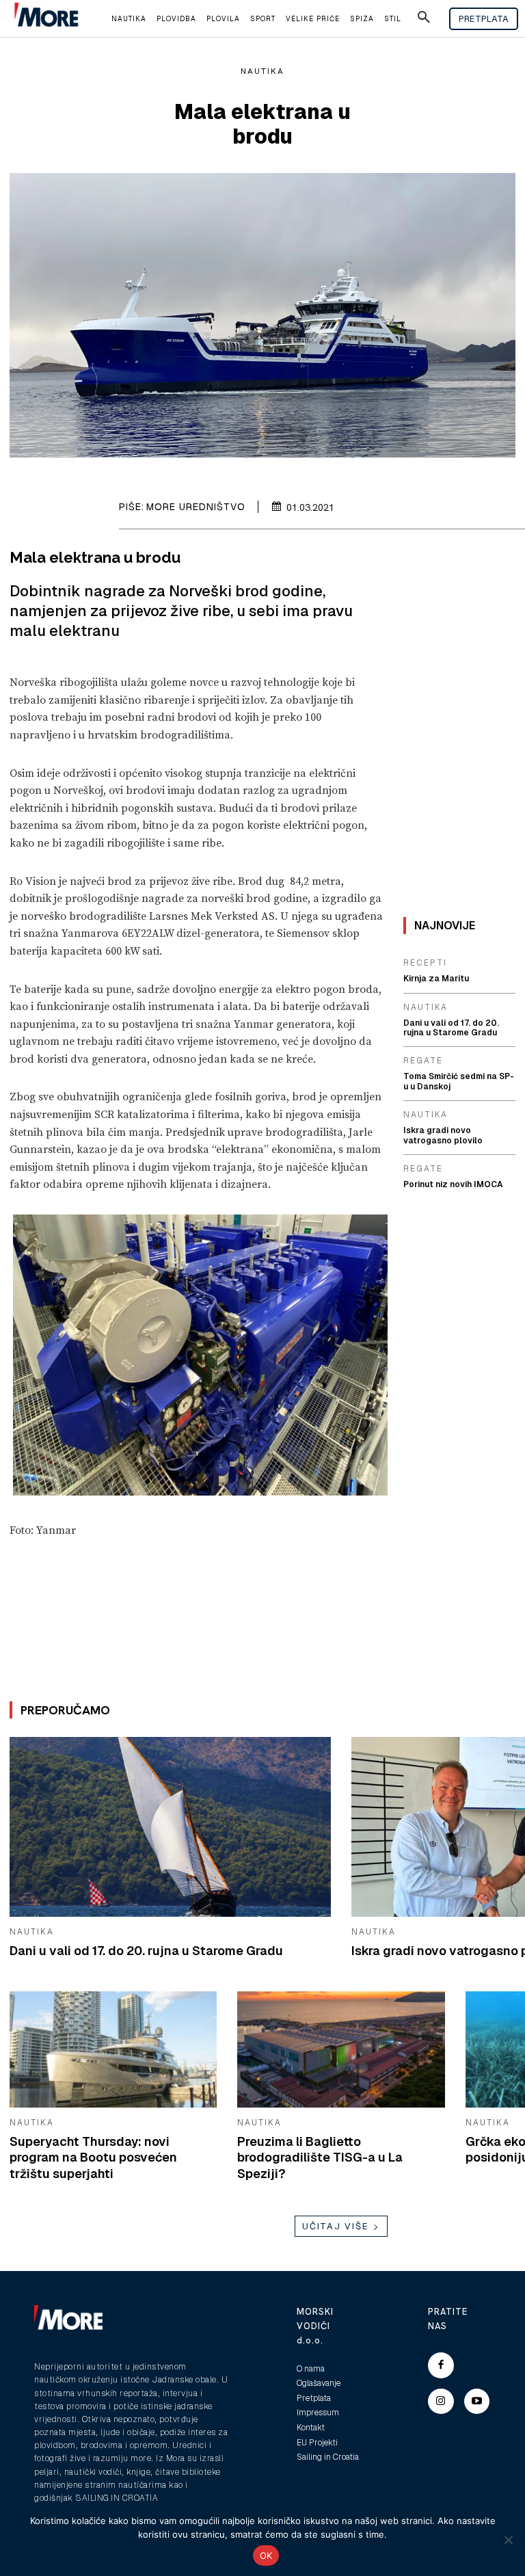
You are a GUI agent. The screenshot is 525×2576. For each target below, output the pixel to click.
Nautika (262, 71)
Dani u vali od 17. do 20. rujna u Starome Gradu (146, 1951)
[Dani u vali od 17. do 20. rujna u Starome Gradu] (170, 1827)
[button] (424, 19)
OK (266, 2555)
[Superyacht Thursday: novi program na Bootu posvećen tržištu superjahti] (113, 2049)
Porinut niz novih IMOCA (453, 1184)
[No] (508, 2540)
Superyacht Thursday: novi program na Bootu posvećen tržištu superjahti (93, 2157)
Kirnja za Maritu (436, 979)
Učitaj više (336, 2226)
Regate (423, 1061)
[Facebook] (441, 2365)
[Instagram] (441, 2402)
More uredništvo (196, 507)
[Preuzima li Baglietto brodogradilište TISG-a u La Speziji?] (341, 2049)
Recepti (425, 963)
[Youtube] (477, 2402)
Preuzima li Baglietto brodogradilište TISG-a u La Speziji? (320, 2157)
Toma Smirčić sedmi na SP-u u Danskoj (459, 1081)
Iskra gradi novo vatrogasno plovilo (443, 1135)
